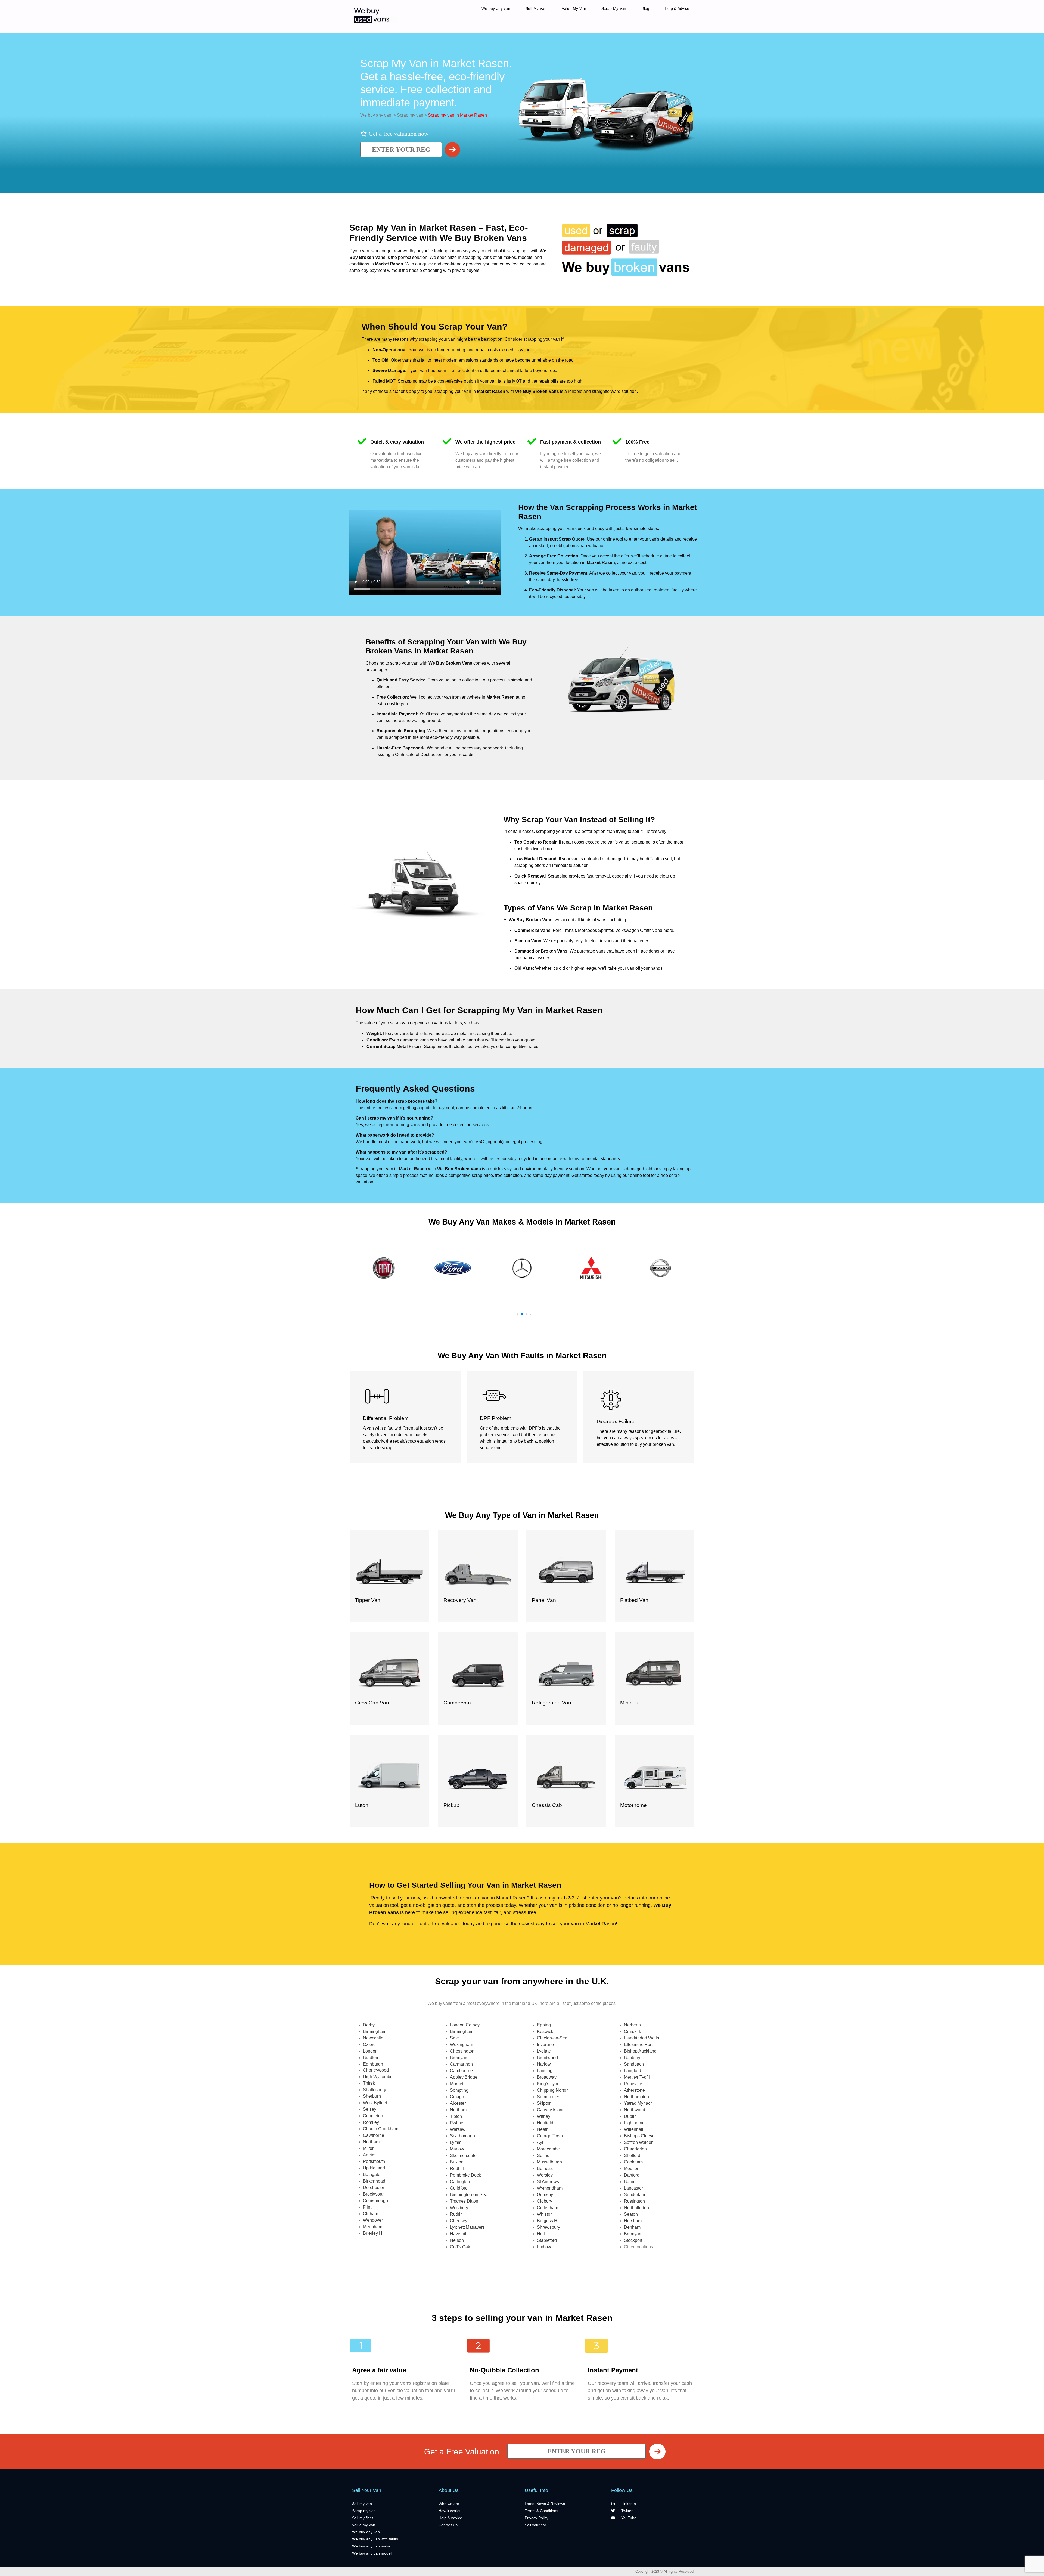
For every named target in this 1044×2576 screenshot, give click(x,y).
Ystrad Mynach (638, 2103)
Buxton (457, 2162)
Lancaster (633, 2188)
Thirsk (369, 2083)
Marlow (457, 2149)
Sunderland (635, 2195)
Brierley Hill (374, 2233)
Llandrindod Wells (641, 2038)
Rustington (634, 2201)
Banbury (632, 2058)
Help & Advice (677, 8)
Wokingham (462, 2045)
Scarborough (462, 2136)
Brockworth (374, 2194)
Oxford (369, 2045)
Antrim (369, 2155)
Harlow (544, 2064)
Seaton (631, 2214)
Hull (541, 2234)
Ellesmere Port (638, 2045)
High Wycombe (378, 2077)
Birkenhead (374, 2181)
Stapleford (547, 2240)
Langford (633, 2071)
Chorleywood (376, 2070)
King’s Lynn (548, 2084)
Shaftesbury (375, 2090)
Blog (646, 8)
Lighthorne (634, 2123)
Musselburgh (549, 2162)
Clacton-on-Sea (552, 2038)
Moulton (632, 2169)
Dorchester (374, 2188)
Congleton (373, 2116)
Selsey (370, 2109)
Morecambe (548, 2149)
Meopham (373, 2227)
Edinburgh (373, 2064)
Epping (544, 2025)
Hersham (633, 2221)
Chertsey (459, 2221)
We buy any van (496, 8)
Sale (454, 2038)
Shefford (632, 2155)
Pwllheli (458, 2123)
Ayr (540, 2142)
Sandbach (634, 2064)
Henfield (545, 2123)
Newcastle (373, 2038)
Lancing (545, 2071)
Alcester (458, 2103)
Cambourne (461, 2071)
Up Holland (374, 2168)
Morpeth (458, 2084)
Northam (371, 2142)
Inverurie (545, 2045)
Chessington (462, 2051)
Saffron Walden (639, 2142)
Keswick (545, 2031)
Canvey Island (551, 2110)
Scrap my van (410, 115)
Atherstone (634, 2090)
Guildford (459, 2188)
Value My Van (574, 8)
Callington (460, 2182)
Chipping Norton (553, 2090)
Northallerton (636, 2208)
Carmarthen (461, 2064)
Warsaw (458, 2129)
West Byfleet (375, 2103)
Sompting (459, 2090)
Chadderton (635, 2149)
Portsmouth (374, 2161)
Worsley (545, 2175)
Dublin (630, 2116)
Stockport (633, 2240)
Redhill (457, 2169)
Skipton (544, 2103)
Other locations (638, 2247)
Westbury (459, 2208)
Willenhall (634, 2129)
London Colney (465, 2025)
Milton (369, 2148)
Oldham (371, 2214)
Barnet (630, 2182)
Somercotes (549, 2097)
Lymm (456, 2142)
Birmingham (375, 2031)
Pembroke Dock (465, 2175)
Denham (632, 2227)
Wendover (373, 2220)
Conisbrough (375, 2201)
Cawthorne (374, 2135)
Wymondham (550, 2188)
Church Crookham (381, 2129)
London (370, 2051)
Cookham (633, 2162)
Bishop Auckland (640, 2051)
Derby (369, 2025)
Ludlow (544, 2247)
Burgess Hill (549, 2221)
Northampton (636, 2097)
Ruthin (456, 2214)
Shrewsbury (549, 2227)
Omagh (457, 2097)
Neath (543, 2129)
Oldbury (545, 2201)
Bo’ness (545, 2169)
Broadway (547, 2077)
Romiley (371, 2122)
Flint (367, 2207)
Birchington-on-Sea (469, 2195)
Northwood (635, 2110)
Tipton (456, 2116)
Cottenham (548, 2208)
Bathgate (372, 2174)
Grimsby (545, 2195)
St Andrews (548, 2182)
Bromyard (459, 2058)
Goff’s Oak (460, 2247)
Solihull (544, 2155)
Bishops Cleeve (639, 2136)
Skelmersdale (463, 2155)
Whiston (545, 2214)
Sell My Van (536, 8)
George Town (550, 2136)
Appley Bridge (464, 2077)
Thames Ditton (464, 2201)
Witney (544, 2116)
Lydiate (544, 2051)
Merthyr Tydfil (637, 2077)
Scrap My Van (614, 8)
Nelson (457, 2240)
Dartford (632, 2175)
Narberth (632, 2025)
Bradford (371, 2058)
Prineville (633, 2084)
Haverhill (459, 2234)
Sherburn (372, 2096)
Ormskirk (633, 2031)
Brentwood (547, 2058)
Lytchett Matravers (467, 2227)
